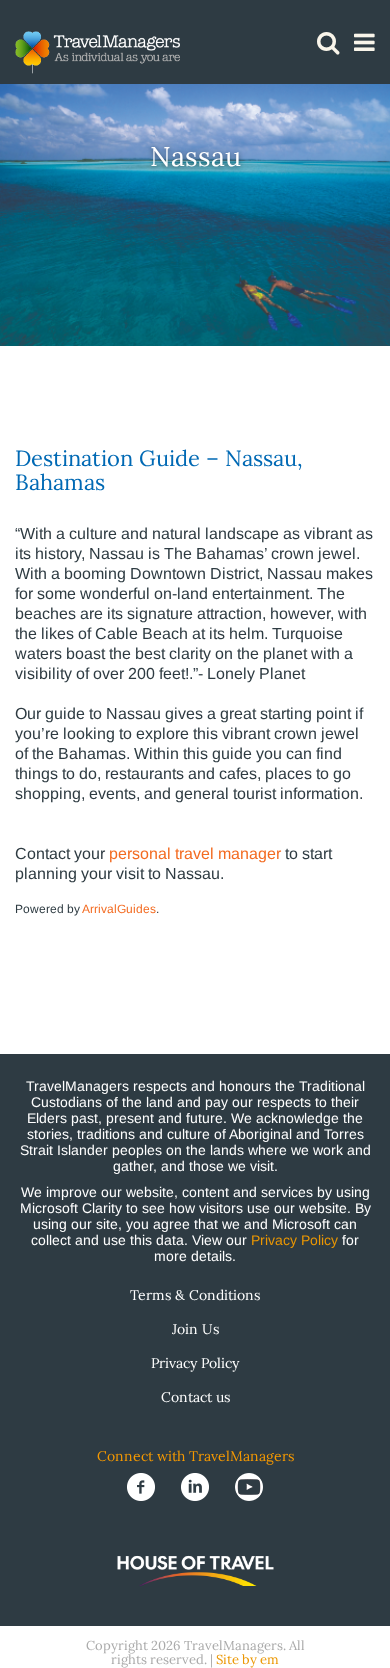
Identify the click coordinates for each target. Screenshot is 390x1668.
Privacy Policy (294, 1240)
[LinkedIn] (197, 1485)
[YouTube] (249, 1485)
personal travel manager (195, 853)
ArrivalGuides (119, 909)
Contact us (195, 1397)
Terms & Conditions (195, 1295)
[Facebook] (143, 1485)
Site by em (247, 1659)
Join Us (195, 1329)
